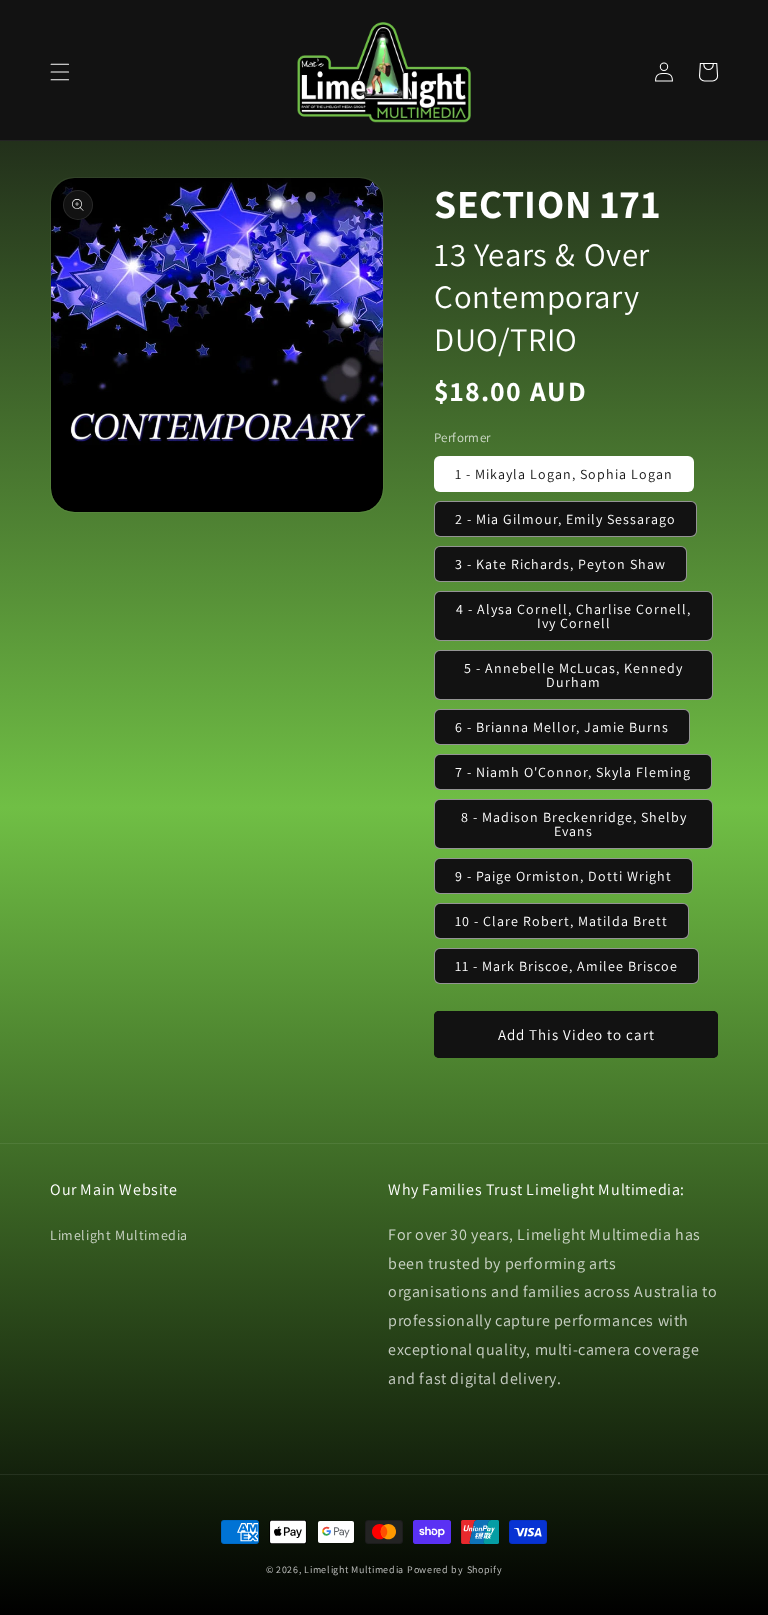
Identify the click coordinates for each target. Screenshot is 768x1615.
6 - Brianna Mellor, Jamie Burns (562, 727)
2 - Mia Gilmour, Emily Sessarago (565, 519)
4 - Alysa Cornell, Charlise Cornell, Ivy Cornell (573, 616)
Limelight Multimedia (119, 1235)
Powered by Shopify (455, 1569)
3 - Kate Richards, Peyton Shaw (560, 564)
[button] (60, 72)
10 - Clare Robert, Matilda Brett (561, 921)
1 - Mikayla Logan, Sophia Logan (564, 474)
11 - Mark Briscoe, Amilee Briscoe (566, 966)
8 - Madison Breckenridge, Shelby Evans (574, 824)
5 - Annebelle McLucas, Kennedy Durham (573, 675)
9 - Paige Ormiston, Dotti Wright (563, 876)
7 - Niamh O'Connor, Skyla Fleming (573, 772)
